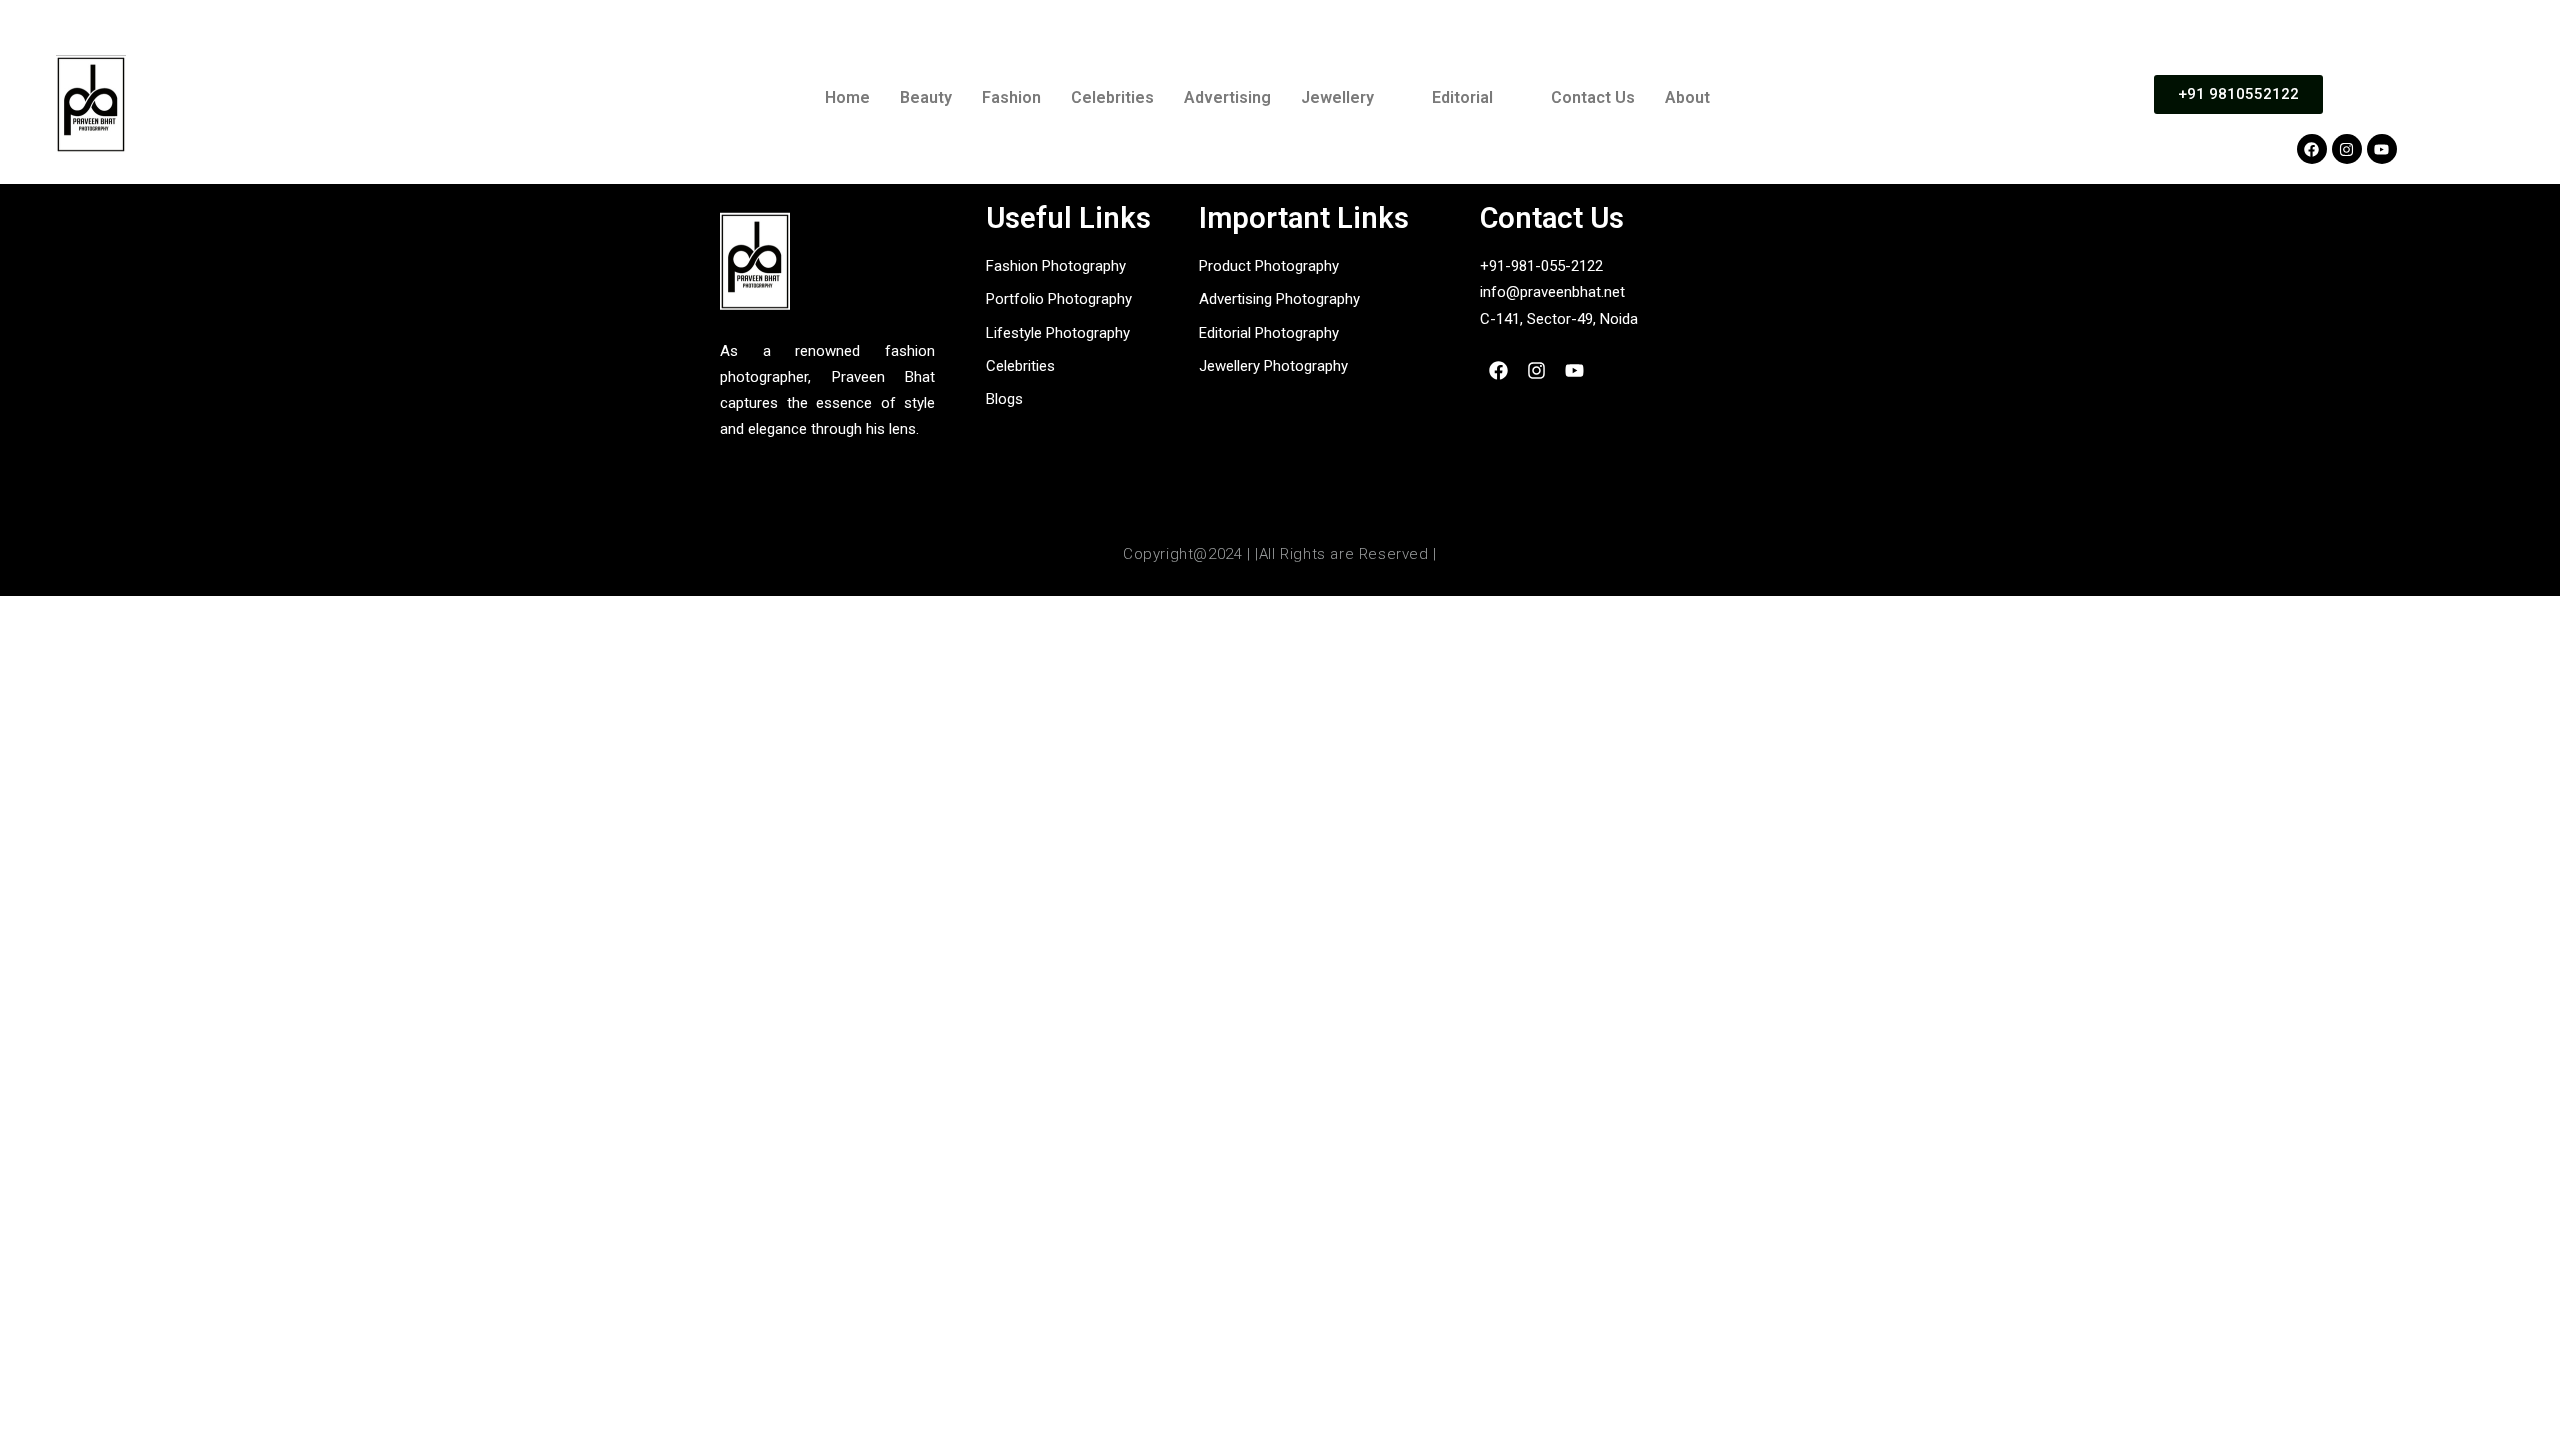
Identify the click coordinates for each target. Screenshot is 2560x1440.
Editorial (1462, 97)
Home (847, 97)
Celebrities (1112, 97)
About (1687, 97)
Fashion (1011, 97)
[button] (1351, 98)
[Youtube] (2382, 149)
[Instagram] (2347, 149)
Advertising (1227, 97)
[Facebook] (2312, 149)
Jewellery (1337, 97)
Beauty (926, 97)
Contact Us (1593, 97)
